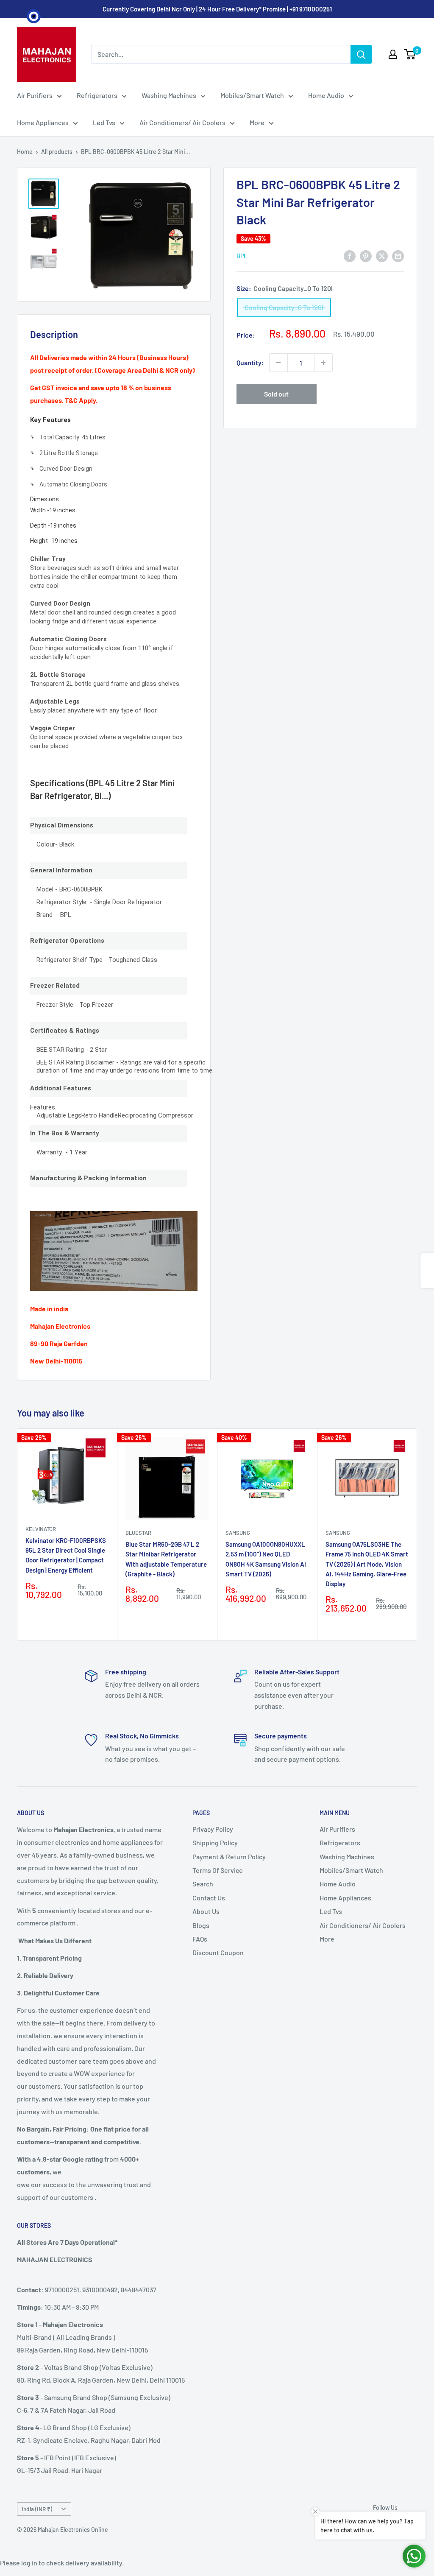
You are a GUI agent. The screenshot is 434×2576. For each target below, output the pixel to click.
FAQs (200, 1939)
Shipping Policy (215, 1843)
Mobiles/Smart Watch (252, 95)
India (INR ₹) (37, 2509)
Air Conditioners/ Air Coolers (182, 122)
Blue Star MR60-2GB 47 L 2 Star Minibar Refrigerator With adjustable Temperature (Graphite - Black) (166, 1559)
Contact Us (209, 1898)
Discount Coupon (218, 1952)
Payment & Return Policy (229, 1857)
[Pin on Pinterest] (366, 256)
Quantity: (250, 362)
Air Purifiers (35, 95)
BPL (242, 256)
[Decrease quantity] (278, 363)
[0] (410, 54)
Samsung (238, 1533)
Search (203, 1884)
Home (25, 152)
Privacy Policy (213, 1829)
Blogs (201, 1925)
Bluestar (138, 1533)
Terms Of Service (218, 1870)
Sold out (276, 394)
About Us (206, 1911)
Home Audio (326, 95)
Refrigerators (97, 95)
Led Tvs (104, 122)
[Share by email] (398, 256)
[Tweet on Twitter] (382, 256)
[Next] (417, 1535)
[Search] (361, 54)
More (257, 122)
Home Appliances (43, 122)
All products (57, 152)
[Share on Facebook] (350, 256)
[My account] (393, 54)
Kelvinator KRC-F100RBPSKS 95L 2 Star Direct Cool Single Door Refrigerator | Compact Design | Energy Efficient (66, 1555)
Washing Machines (169, 95)
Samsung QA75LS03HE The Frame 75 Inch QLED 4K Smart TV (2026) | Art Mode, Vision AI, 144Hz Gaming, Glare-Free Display (367, 1564)
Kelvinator (41, 1529)
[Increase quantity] (323, 363)
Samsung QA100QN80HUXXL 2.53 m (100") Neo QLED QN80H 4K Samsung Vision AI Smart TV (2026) (266, 1559)
